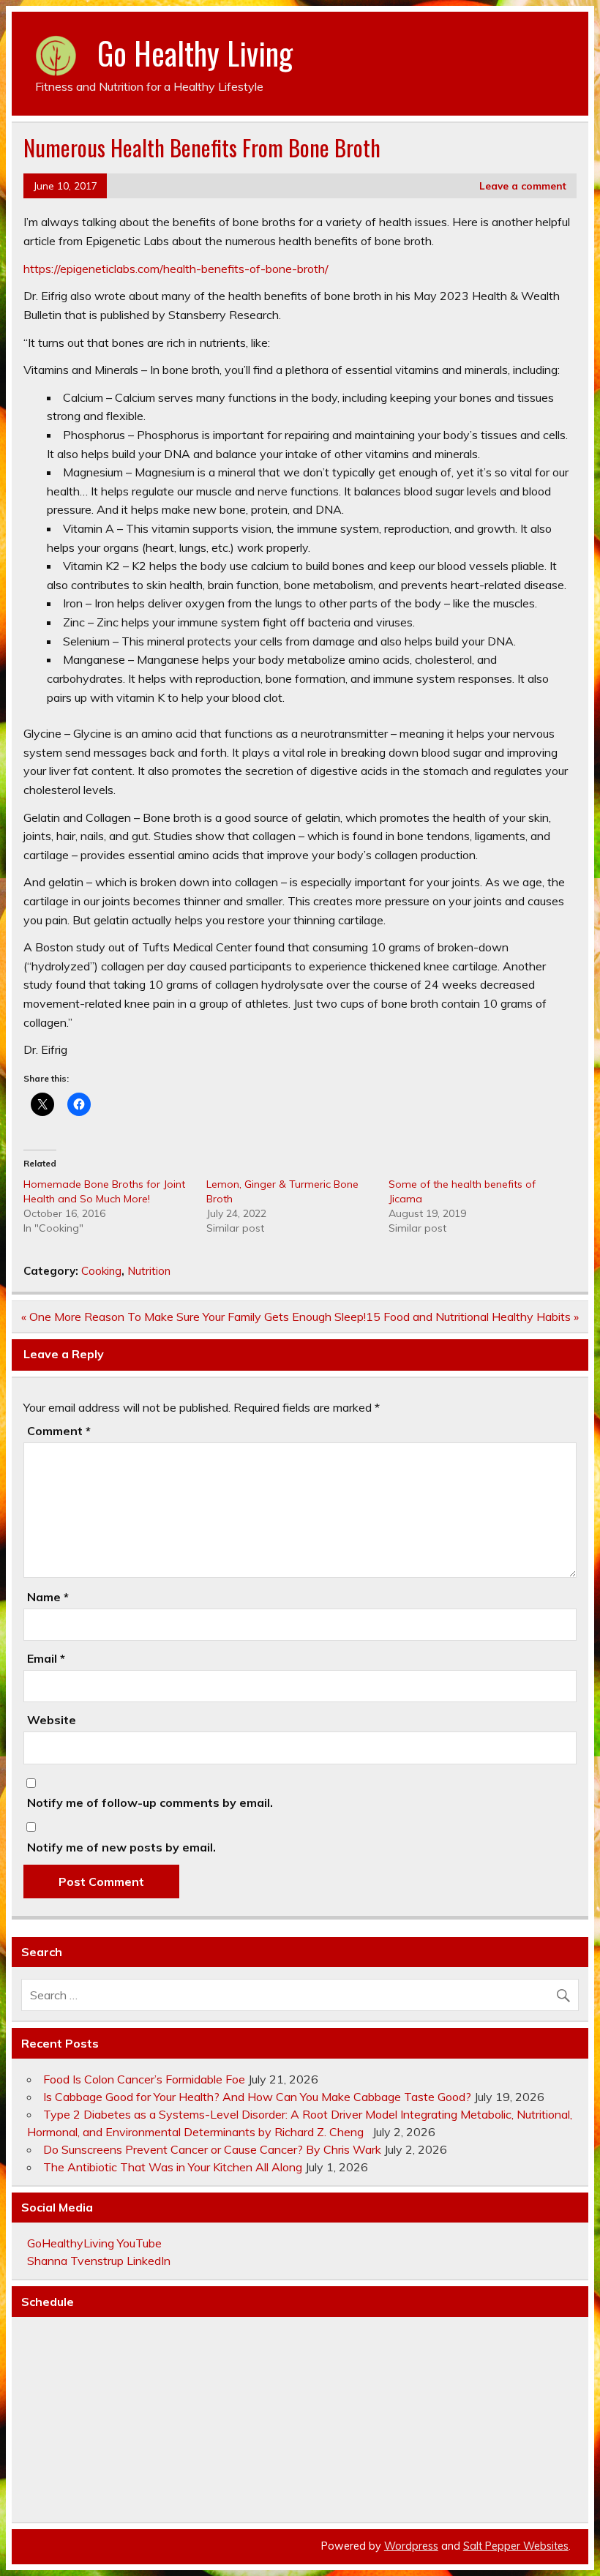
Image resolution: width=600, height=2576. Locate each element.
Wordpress (411, 2546)
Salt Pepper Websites (516, 2546)
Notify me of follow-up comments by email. (150, 1802)
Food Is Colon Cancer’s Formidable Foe (144, 2079)
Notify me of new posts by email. (121, 1847)
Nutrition (149, 1271)
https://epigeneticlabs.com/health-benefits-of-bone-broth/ (176, 269)
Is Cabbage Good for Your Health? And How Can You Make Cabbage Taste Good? (257, 2097)
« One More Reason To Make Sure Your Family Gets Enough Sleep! (194, 1317)
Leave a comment (523, 186)
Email (46, 1658)
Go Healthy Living (195, 53)
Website (52, 1720)
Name (48, 1597)
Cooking (101, 1271)
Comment (59, 1431)
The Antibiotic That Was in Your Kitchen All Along (173, 2167)
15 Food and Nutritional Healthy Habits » (472, 1317)
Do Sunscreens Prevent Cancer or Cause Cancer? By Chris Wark (212, 2149)
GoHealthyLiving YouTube (94, 2243)
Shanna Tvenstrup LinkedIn (99, 2261)
